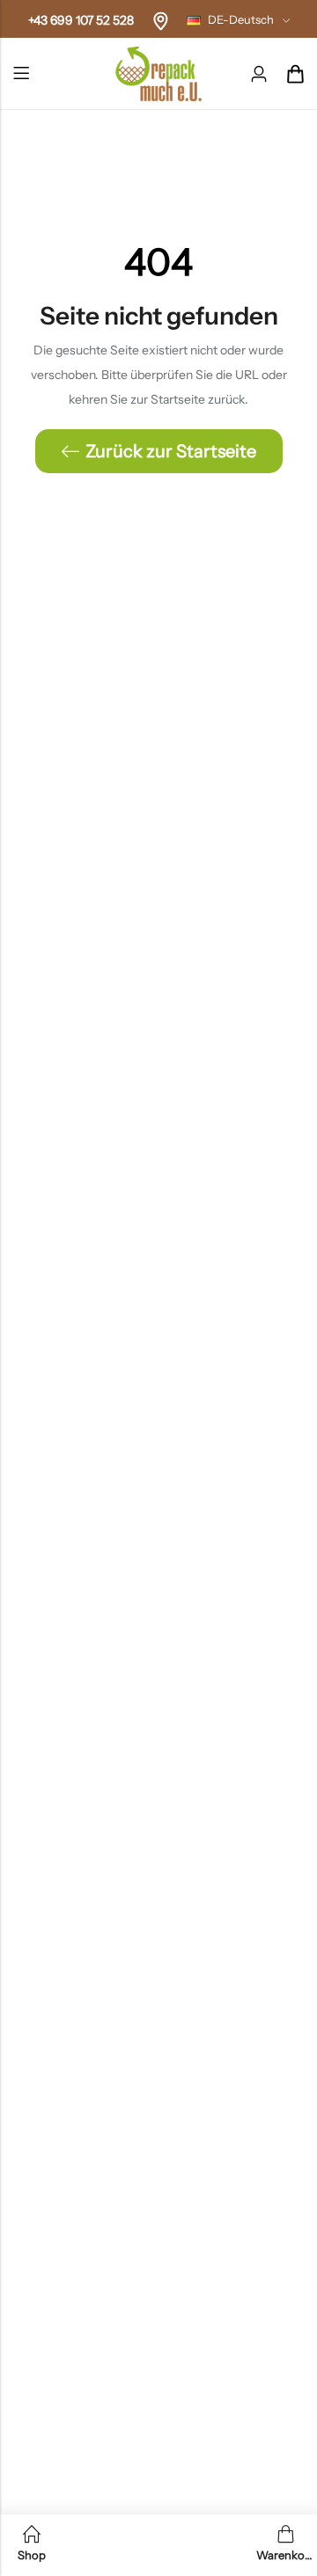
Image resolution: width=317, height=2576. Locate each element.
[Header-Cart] (295, 74)
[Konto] (259, 74)
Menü (21, 74)
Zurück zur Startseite (171, 451)
